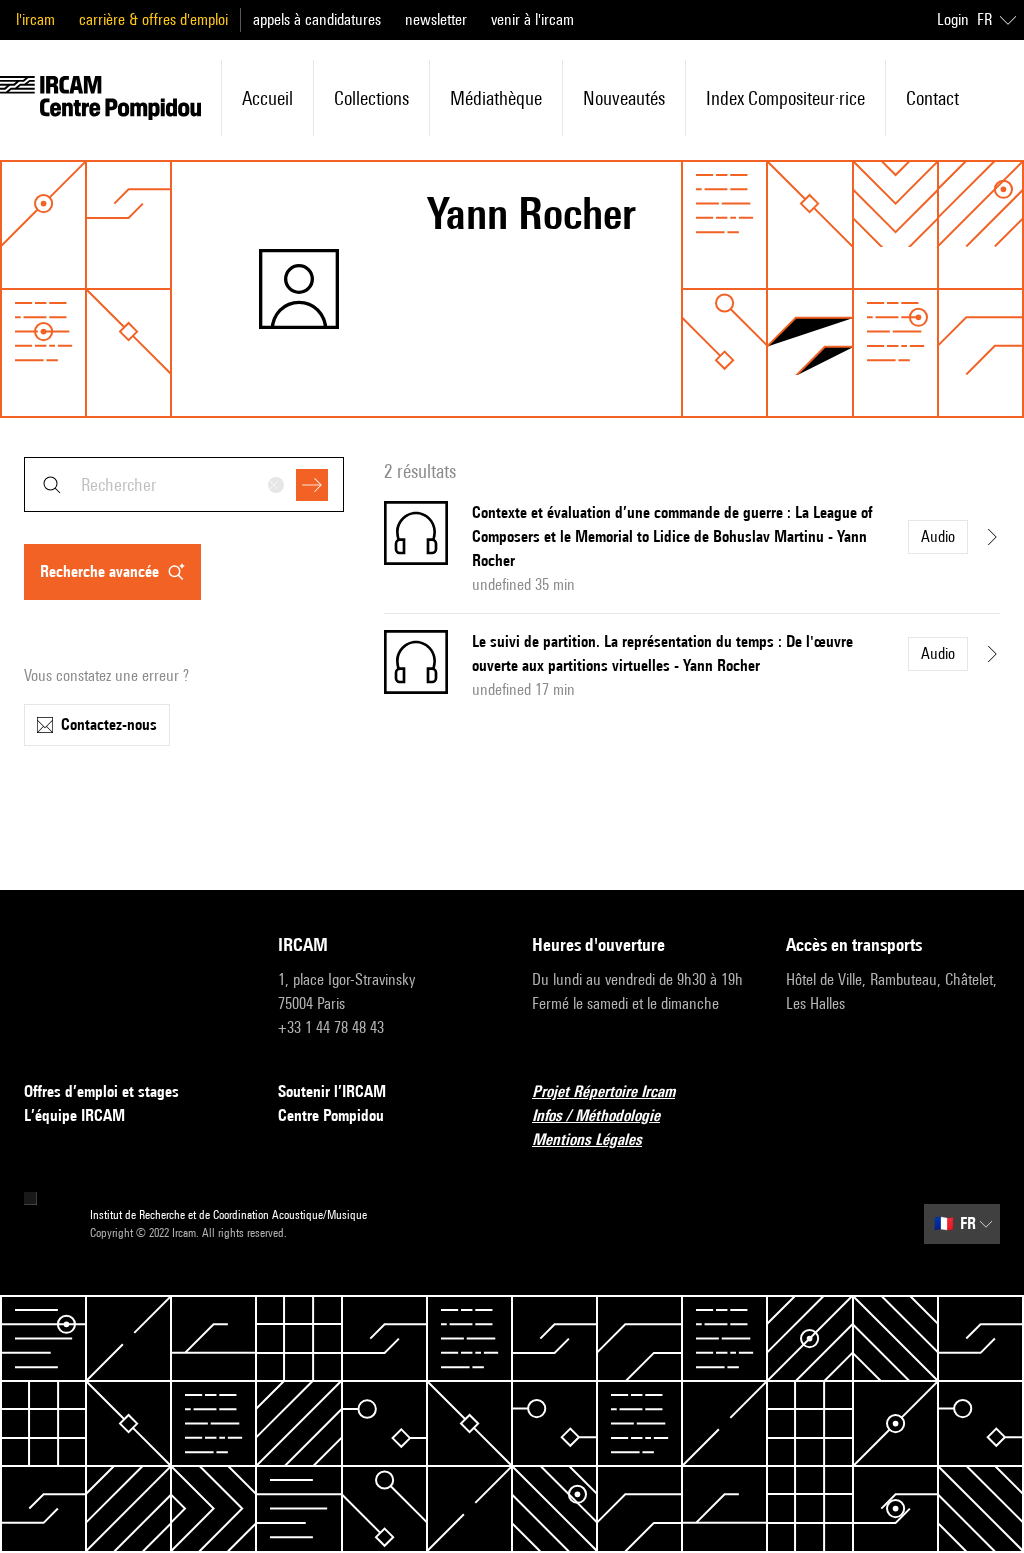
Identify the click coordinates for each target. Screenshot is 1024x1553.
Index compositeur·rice (785, 98)
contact (932, 98)
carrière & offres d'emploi (153, 19)
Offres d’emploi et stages (101, 1091)
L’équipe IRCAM (74, 1115)
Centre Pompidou (331, 1115)
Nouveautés (624, 98)
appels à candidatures (317, 19)
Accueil (267, 98)
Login (953, 19)
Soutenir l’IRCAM (332, 1091)
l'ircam (35, 19)
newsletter (436, 19)
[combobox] (184, 484)
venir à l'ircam (532, 19)
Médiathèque (496, 98)
